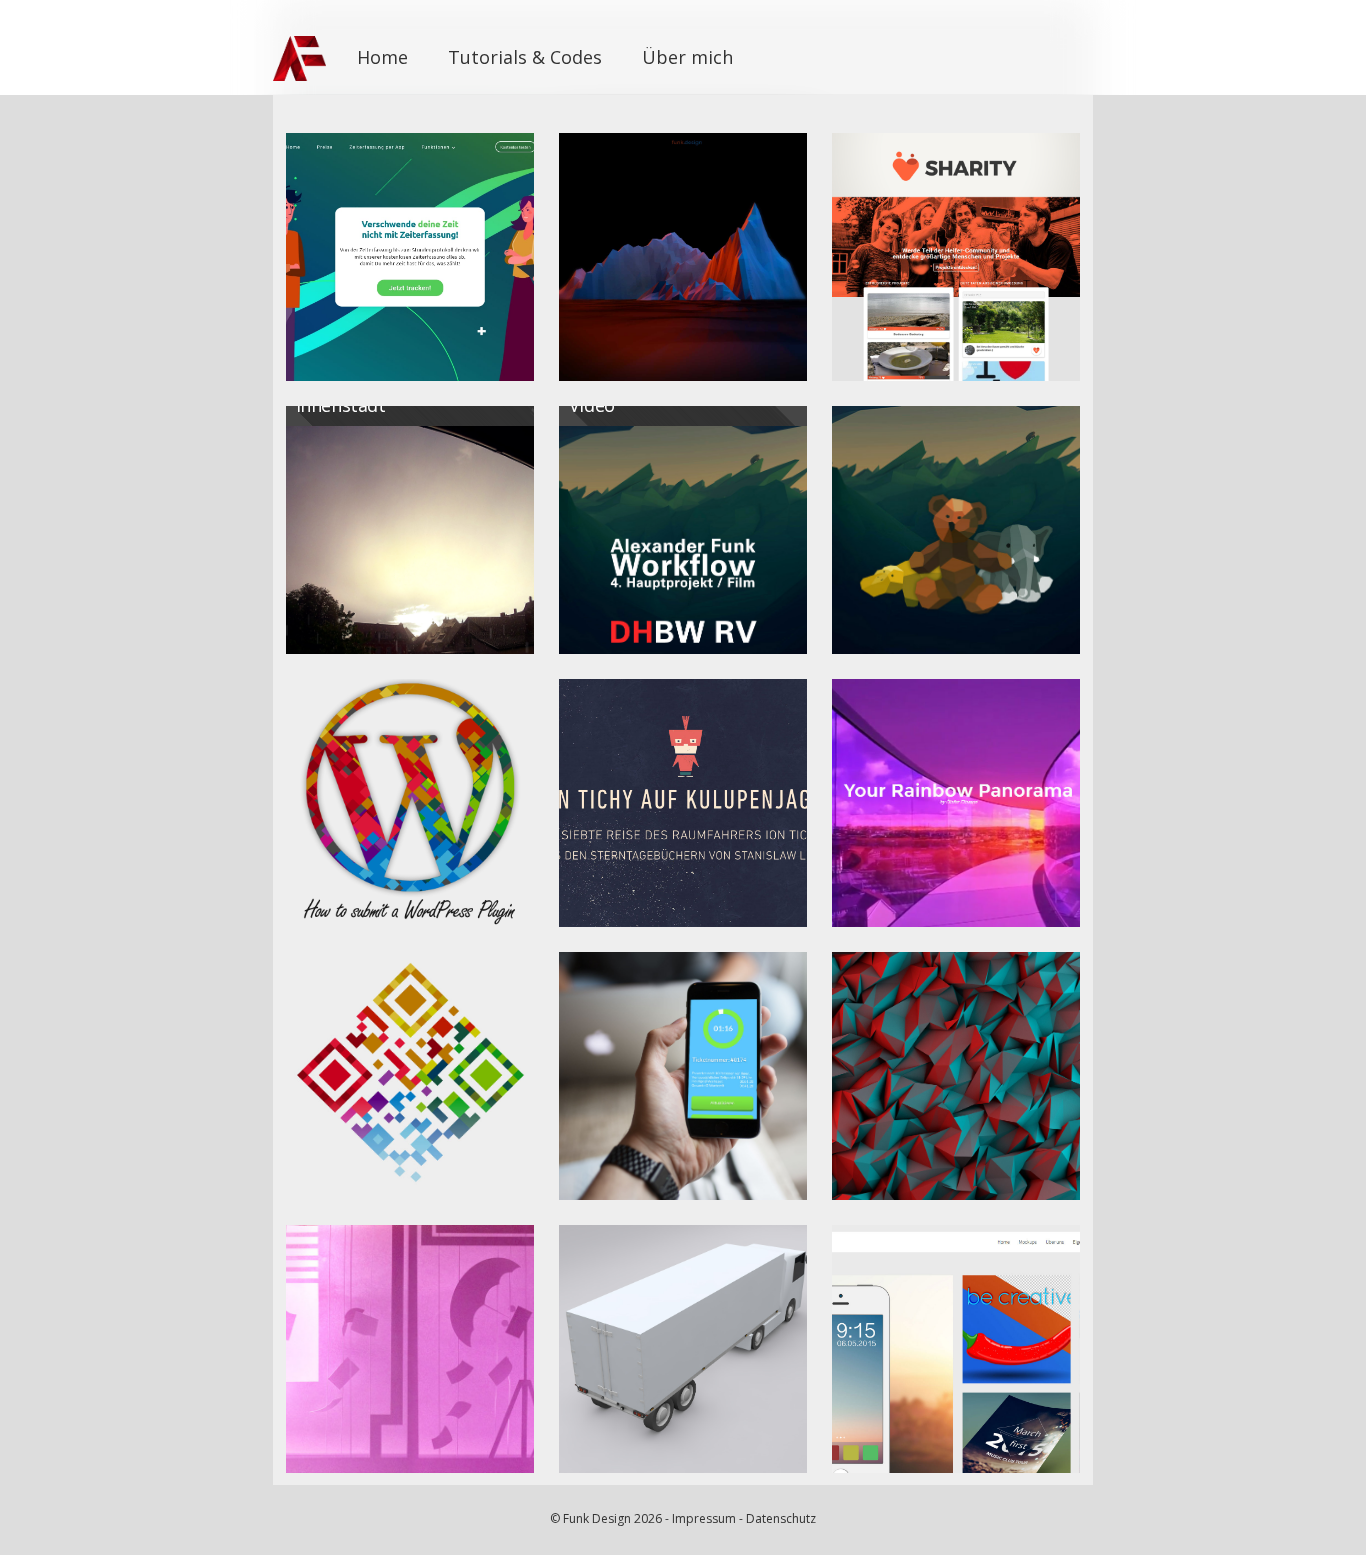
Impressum (704, 1518)
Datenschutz (781, 1518)
